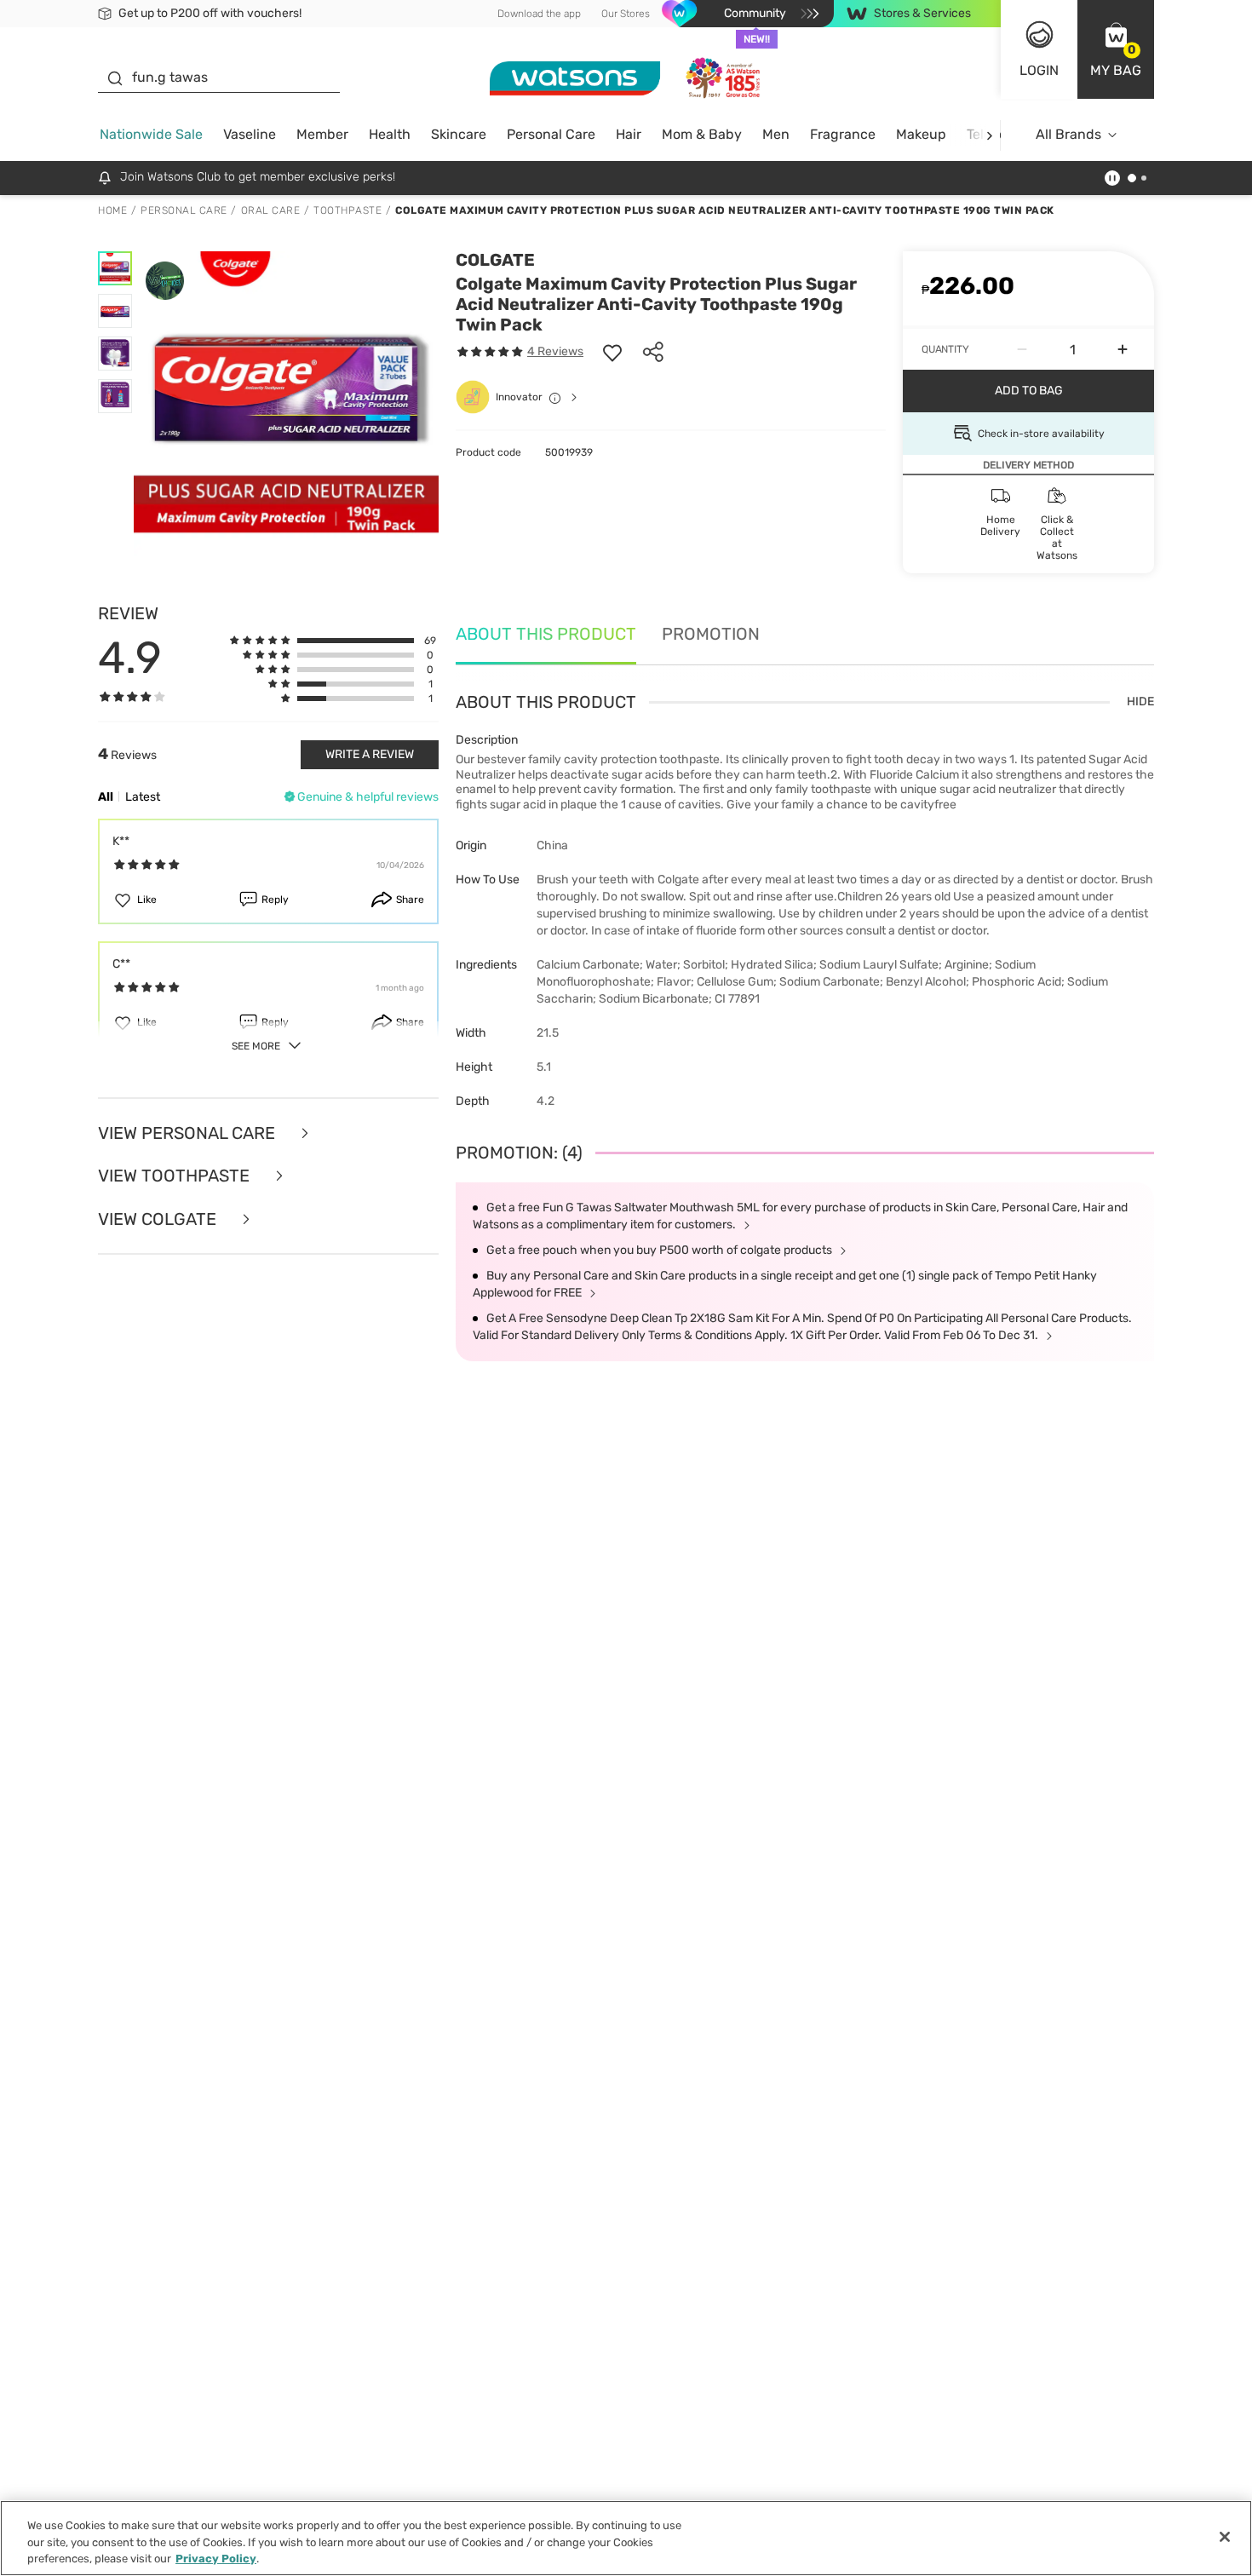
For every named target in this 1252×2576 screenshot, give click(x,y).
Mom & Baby (702, 134)
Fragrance (843, 134)
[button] (1116, 49)
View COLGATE (159, 1219)
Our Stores (626, 14)
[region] (626, 2538)
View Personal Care (189, 1133)
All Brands (1068, 134)
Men (776, 134)
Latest (143, 797)
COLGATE (495, 260)
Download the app (539, 14)
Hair (629, 134)
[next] (989, 135)
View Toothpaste (176, 1176)
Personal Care (551, 134)
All (106, 797)
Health (390, 134)
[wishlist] (612, 352)
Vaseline (250, 134)
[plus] (1123, 349)
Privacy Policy (216, 2559)
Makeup (921, 134)
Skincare (459, 134)
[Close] (1225, 2537)
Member (322, 134)
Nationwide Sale (151, 134)
